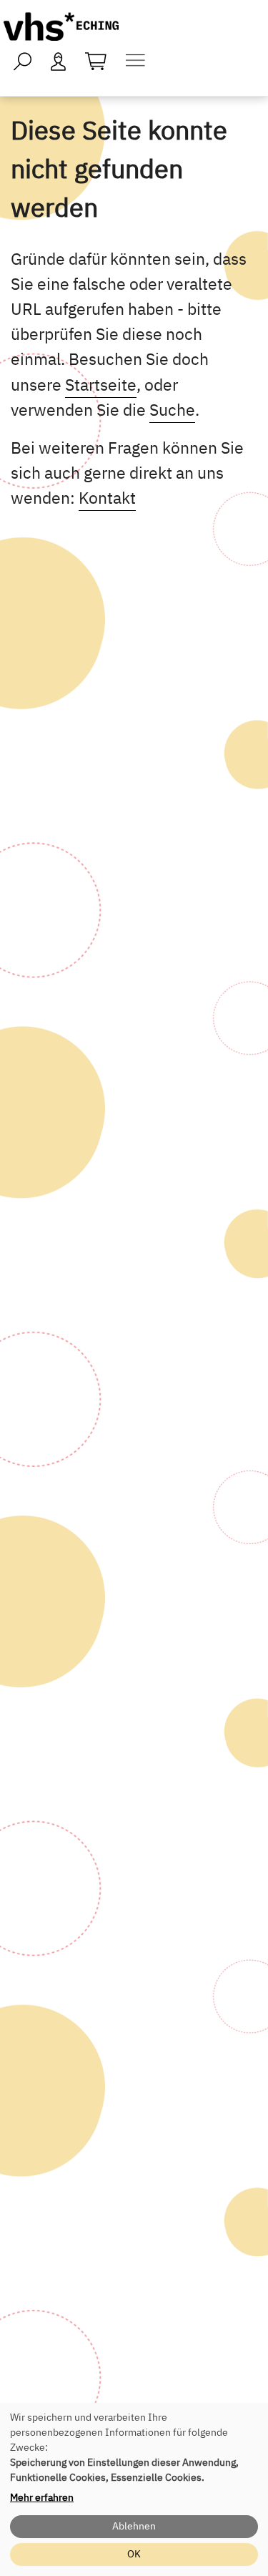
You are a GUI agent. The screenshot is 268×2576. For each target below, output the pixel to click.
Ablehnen (134, 2526)
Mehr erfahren (42, 2497)
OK (134, 2554)
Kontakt (107, 497)
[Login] (59, 60)
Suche (172, 409)
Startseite (101, 384)
